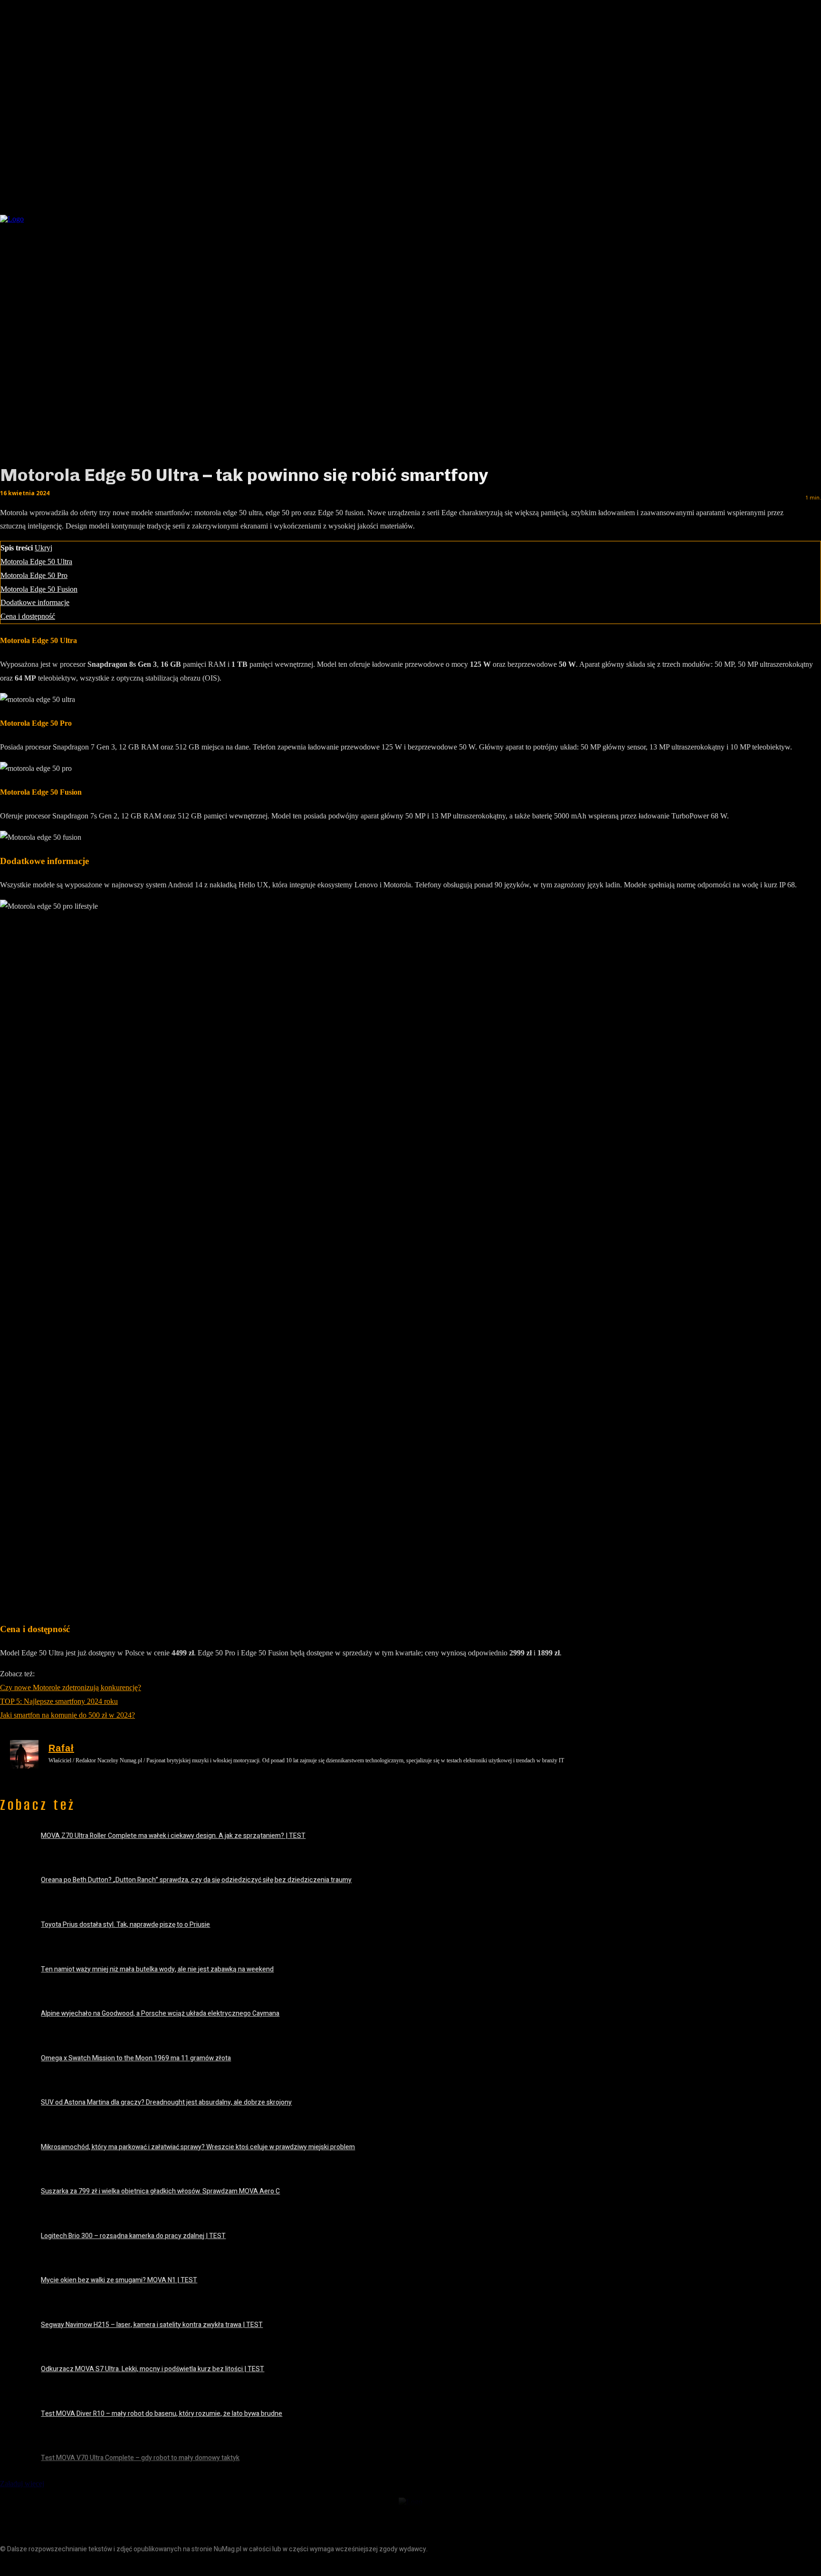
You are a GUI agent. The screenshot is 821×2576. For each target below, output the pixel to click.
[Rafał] (24, 1754)
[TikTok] (51, 2565)
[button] (680, 216)
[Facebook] (8, 2565)
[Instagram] (30, 2565)
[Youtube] (72, 2565)
